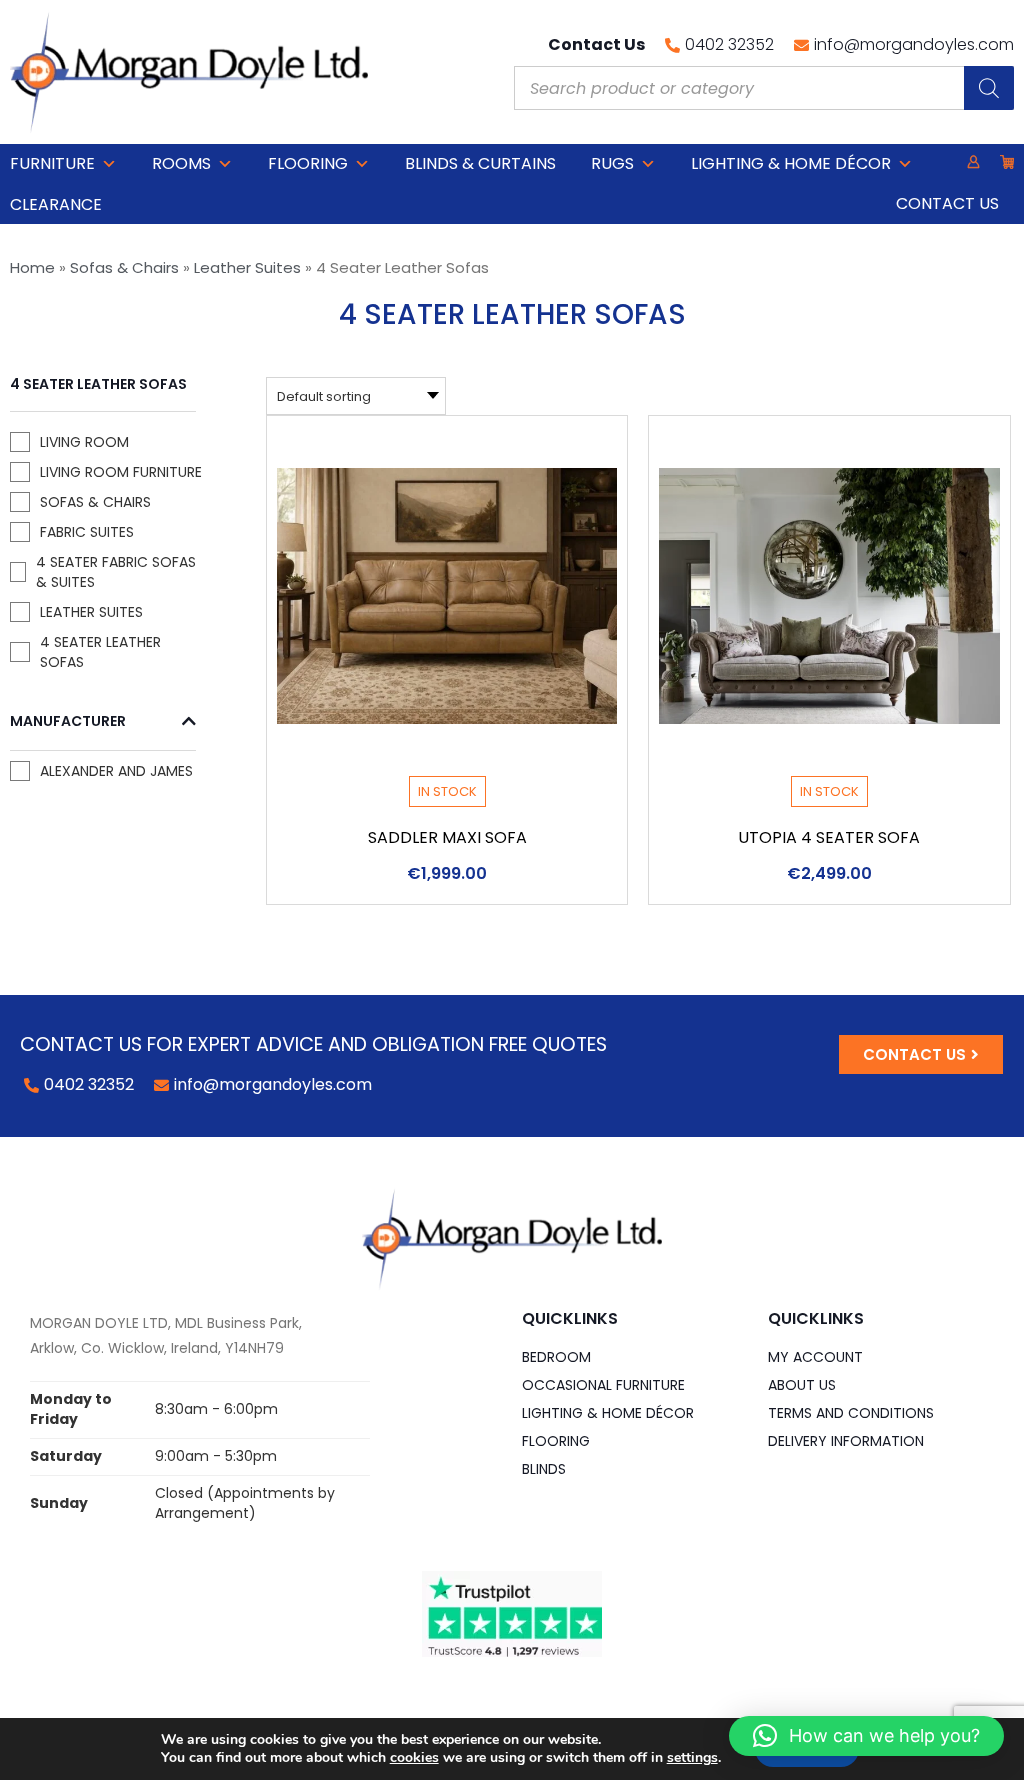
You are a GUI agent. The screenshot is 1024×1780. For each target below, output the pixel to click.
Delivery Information (846, 1441)
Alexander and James (116, 771)
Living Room (84, 442)
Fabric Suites (87, 532)
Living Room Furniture (121, 472)
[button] (866, 1736)
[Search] (989, 88)
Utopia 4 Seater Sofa (829, 837)
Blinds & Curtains (480, 163)
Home (32, 267)
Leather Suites (247, 267)
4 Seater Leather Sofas (100, 652)
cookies (414, 1757)
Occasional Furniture (603, 1385)
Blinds (544, 1469)
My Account (815, 1357)
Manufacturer (68, 721)
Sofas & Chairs (124, 267)
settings (692, 1758)
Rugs (612, 163)
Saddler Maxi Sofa (447, 837)
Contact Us (947, 203)
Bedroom (556, 1357)
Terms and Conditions (851, 1413)
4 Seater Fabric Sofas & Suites (116, 572)
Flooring (308, 163)
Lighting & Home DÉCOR (791, 163)
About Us (802, 1385)
